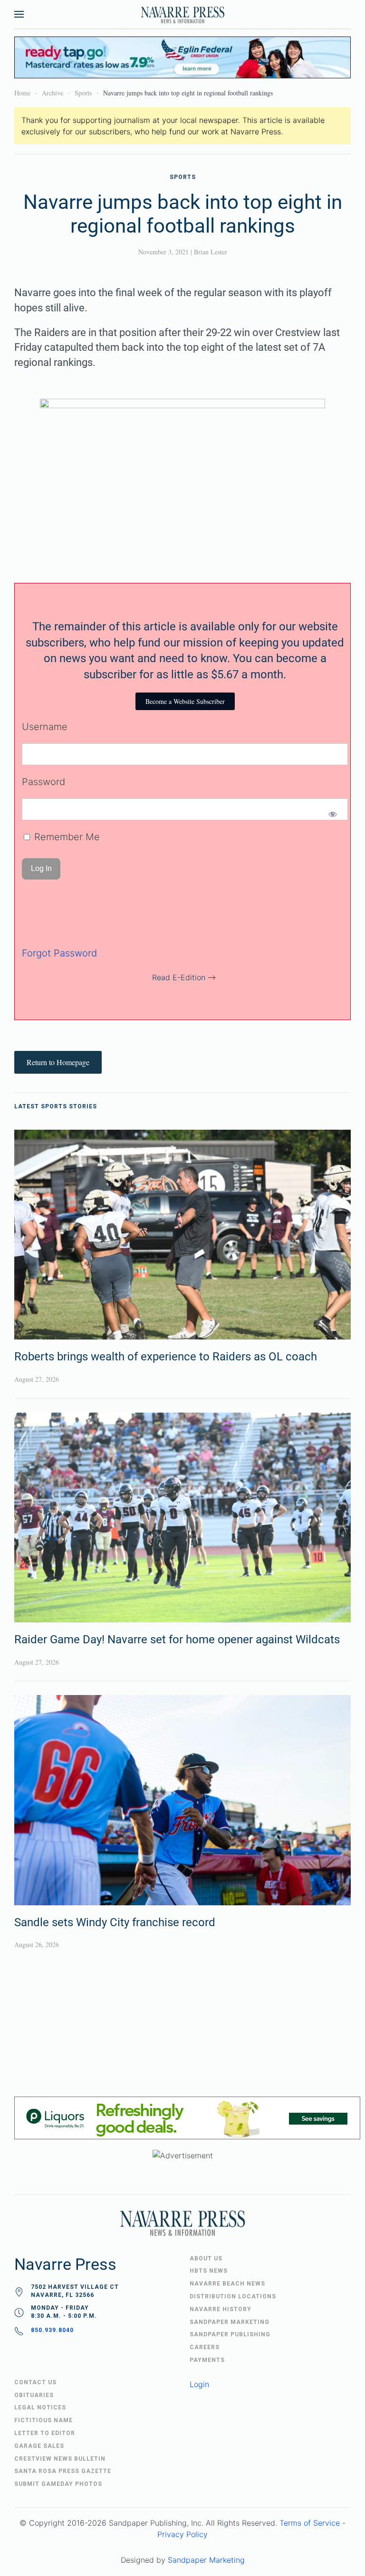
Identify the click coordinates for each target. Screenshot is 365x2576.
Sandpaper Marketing (206, 2560)
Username (45, 727)
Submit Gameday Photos (58, 2484)
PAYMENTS (207, 2360)
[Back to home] (182, 14)
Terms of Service (310, 2523)
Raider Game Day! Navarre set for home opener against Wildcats (177, 1639)
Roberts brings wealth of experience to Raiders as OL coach (166, 1357)
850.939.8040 (52, 2330)
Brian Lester (211, 252)
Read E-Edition (179, 977)
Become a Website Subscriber (185, 701)
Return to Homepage (58, 1062)
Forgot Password (59, 953)
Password (43, 782)
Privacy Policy (182, 2534)
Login (199, 2384)
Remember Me (66, 837)
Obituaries (34, 2395)
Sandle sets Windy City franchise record (115, 1922)
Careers (205, 2347)
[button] (19, 14)
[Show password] (332, 814)
